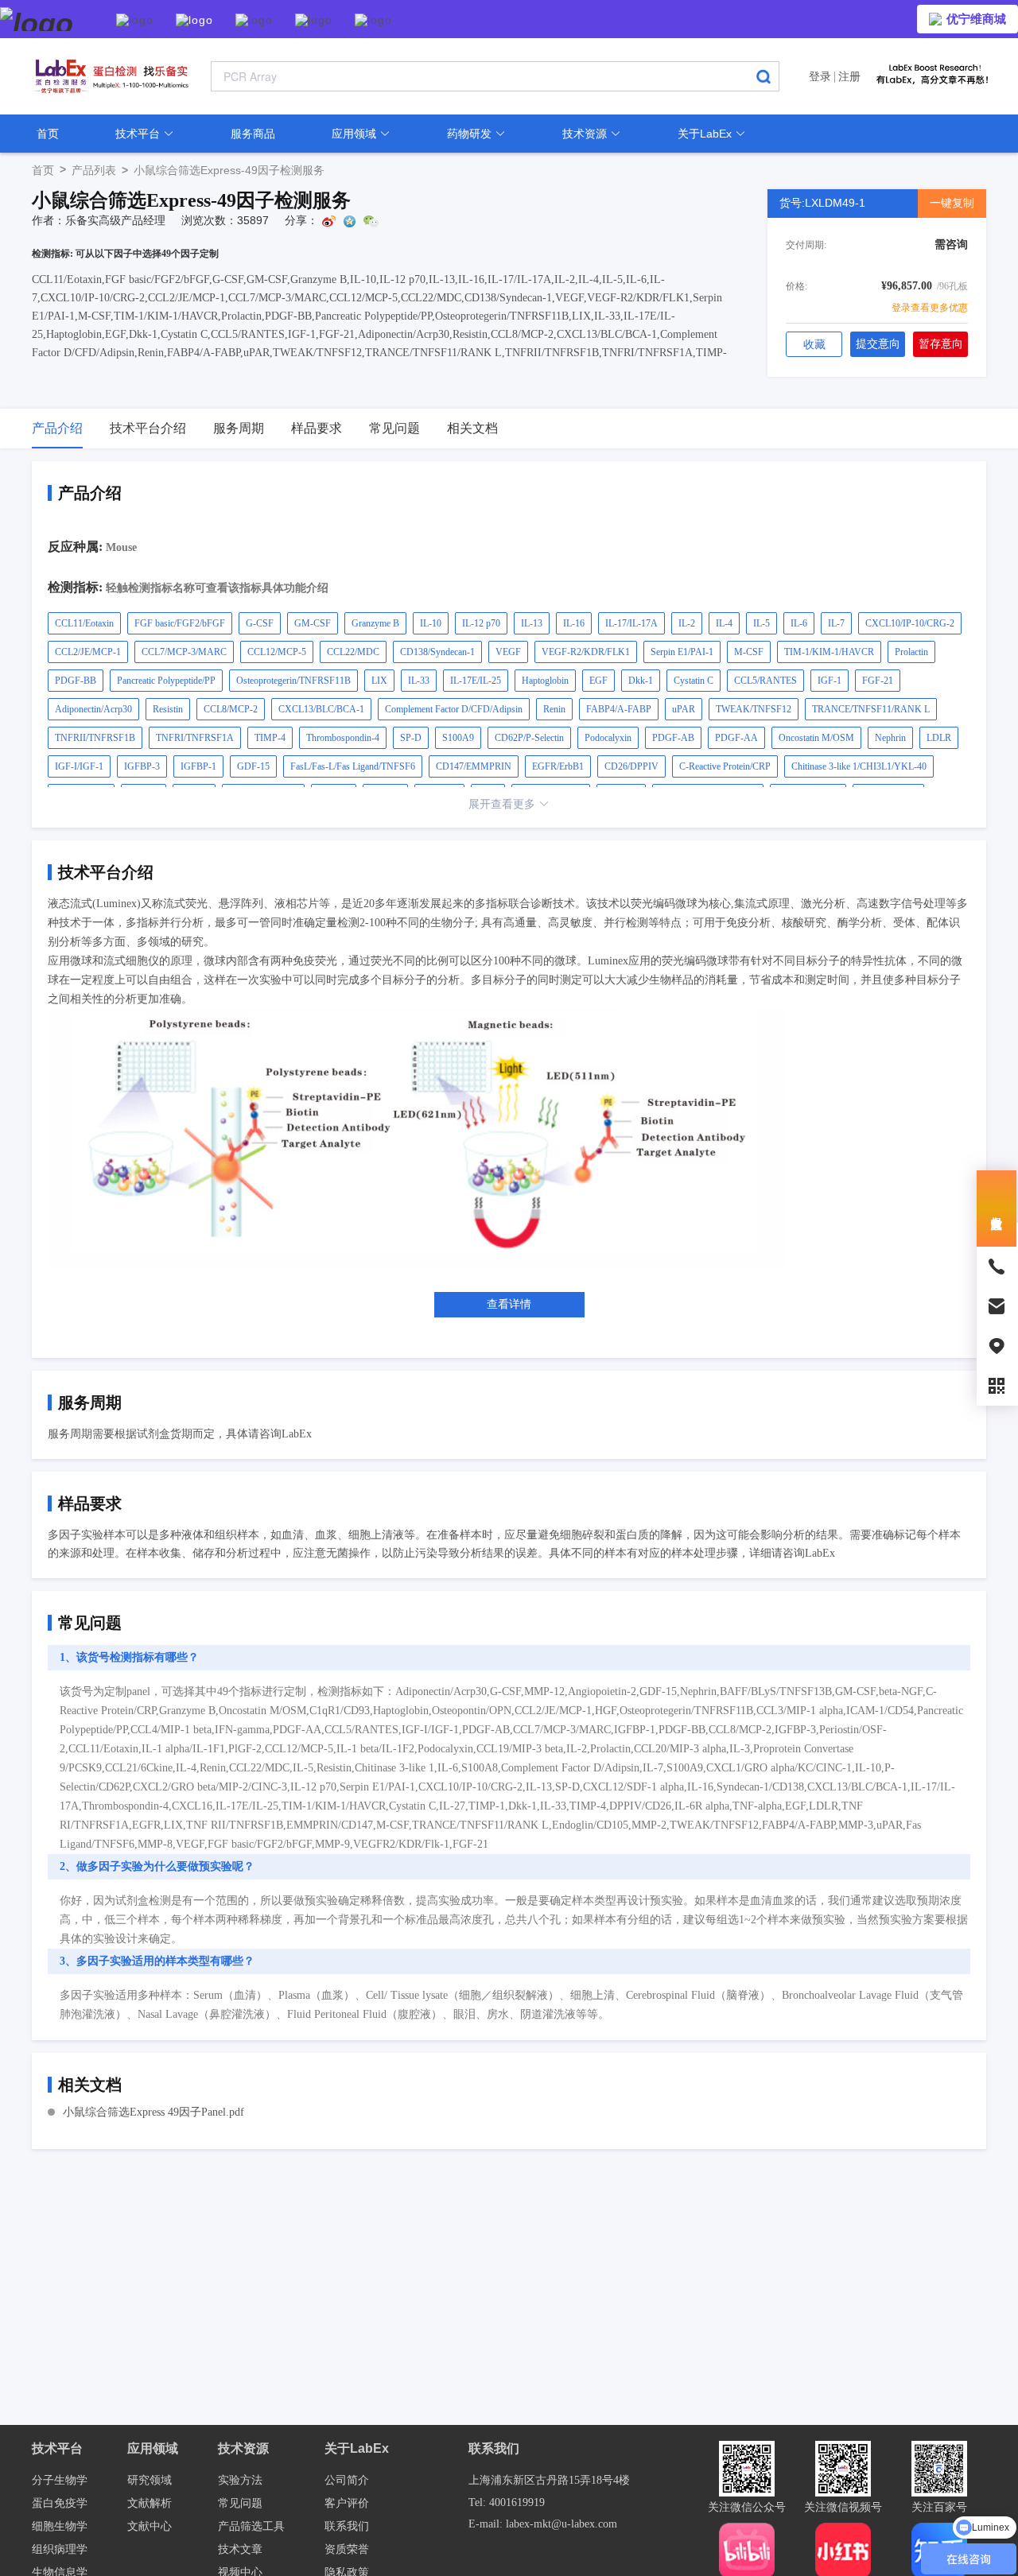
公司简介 (347, 2480)
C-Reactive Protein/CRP (725, 766)
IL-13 (532, 623)
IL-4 (724, 623)
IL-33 (419, 681)
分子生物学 (60, 2480)
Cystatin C (694, 681)
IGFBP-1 (198, 766)
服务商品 (253, 134)
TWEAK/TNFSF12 (754, 709)
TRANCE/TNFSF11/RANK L (871, 709)
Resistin (168, 709)
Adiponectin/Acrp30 (93, 709)
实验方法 (240, 2480)
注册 (849, 76)
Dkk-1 (641, 681)
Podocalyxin (608, 738)
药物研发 (471, 134)
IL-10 (431, 623)
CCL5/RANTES (765, 681)
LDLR (939, 738)
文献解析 (150, 2503)
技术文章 (240, 2549)
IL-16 (574, 623)
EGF (598, 681)
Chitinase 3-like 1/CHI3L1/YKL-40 (859, 766)
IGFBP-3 (142, 766)
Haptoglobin (545, 681)
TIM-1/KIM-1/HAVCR (829, 652)
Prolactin (911, 652)
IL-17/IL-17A (631, 623)
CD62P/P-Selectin (529, 738)
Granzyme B (375, 623)
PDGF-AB (673, 738)
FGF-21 (878, 681)
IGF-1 (830, 681)
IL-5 (762, 623)
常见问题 (240, 2503)
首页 (48, 134)
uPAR (684, 709)
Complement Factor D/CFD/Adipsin (454, 709)
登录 (820, 76)
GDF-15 (253, 766)
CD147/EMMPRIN (474, 766)
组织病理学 (60, 2549)
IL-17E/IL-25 (476, 681)
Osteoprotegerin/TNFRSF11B (293, 681)
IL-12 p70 (481, 623)
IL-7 (836, 623)
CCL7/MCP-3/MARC (184, 652)
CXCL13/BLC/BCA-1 (321, 709)
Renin (554, 709)
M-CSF (749, 652)
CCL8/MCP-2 (231, 709)
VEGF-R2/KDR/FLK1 (586, 652)
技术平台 (139, 134)
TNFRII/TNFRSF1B (95, 738)
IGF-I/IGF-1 (79, 766)
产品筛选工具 (251, 2526)
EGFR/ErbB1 (558, 766)
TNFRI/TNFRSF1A (195, 738)
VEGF (508, 652)
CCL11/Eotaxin (84, 623)
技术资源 (586, 134)
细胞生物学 (60, 2526)
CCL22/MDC (353, 652)
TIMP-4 (270, 738)
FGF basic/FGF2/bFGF (180, 623)
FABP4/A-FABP (619, 709)
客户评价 (347, 2503)
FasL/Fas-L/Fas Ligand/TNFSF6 (353, 766)
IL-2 (687, 623)
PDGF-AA (736, 738)
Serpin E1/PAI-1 (682, 652)
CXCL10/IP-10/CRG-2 (910, 623)
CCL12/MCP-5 (277, 652)
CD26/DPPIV (631, 766)
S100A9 (458, 738)
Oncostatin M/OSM (816, 738)
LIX (379, 681)
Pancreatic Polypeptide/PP (166, 681)
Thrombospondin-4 (343, 738)
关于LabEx (706, 134)
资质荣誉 (347, 2549)
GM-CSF (313, 623)
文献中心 (150, 2526)
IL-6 (799, 623)
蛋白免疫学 (60, 2503)
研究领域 (150, 2480)
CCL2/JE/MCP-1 (88, 652)
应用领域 (356, 134)
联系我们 (347, 2526)
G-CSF (260, 623)
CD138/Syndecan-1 (437, 652)
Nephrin (890, 738)
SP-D (411, 738)
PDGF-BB (76, 681)
